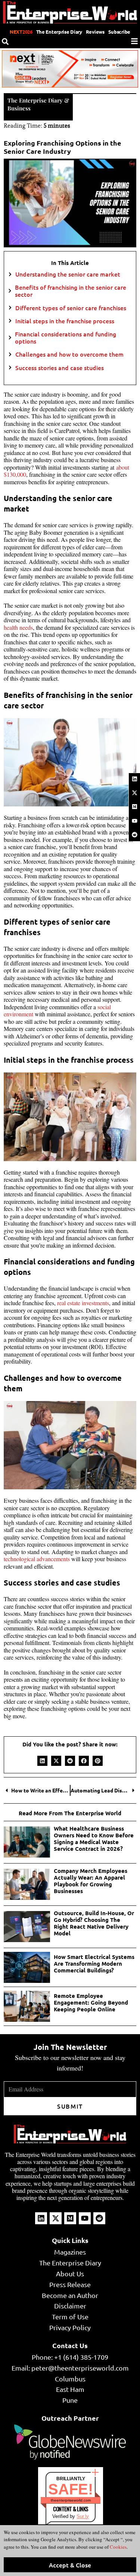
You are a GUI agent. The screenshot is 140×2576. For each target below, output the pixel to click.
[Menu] (134, 41)
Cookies (118, 2547)
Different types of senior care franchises (71, 308)
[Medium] (134, 807)
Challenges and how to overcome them (69, 354)
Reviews (95, 32)
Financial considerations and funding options (66, 338)
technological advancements (37, 1559)
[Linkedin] (134, 779)
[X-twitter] (134, 793)
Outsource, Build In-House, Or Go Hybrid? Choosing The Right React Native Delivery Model (94, 1923)
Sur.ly (83, 2516)
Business (19, 108)
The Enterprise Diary (59, 32)
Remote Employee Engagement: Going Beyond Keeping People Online (91, 2002)
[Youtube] (134, 821)
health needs (18, 627)
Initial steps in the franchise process (65, 321)
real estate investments (83, 1303)
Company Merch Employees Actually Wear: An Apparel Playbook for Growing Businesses (91, 1881)
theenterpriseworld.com (71, 2500)
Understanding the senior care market (68, 274)
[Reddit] (134, 834)
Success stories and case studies (60, 368)
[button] (42, 1761)
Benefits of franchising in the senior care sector (71, 291)
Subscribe (119, 32)
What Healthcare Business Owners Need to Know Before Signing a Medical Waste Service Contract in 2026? (94, 1838)
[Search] (5, 42)
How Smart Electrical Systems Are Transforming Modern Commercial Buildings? (94, 1963)
